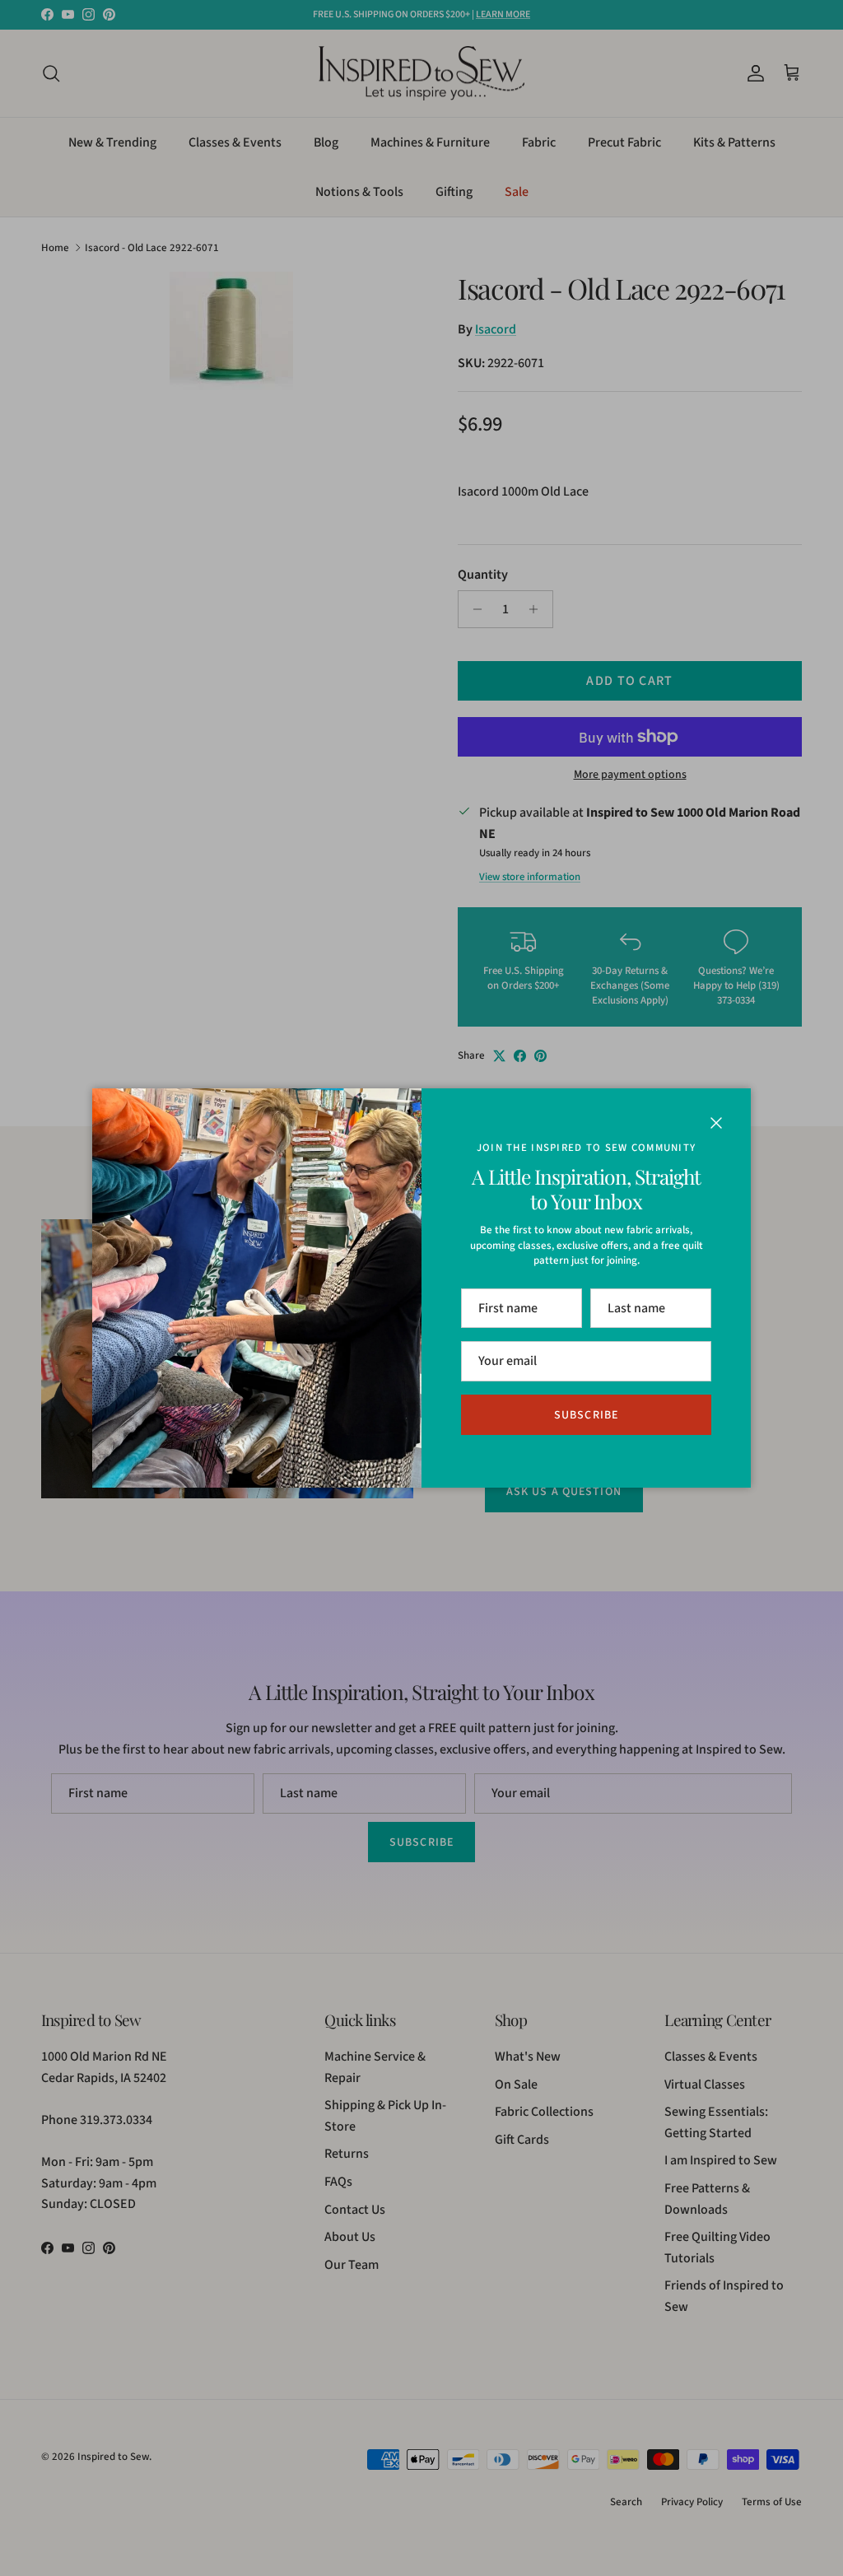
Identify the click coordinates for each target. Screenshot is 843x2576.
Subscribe (586, 1415)
